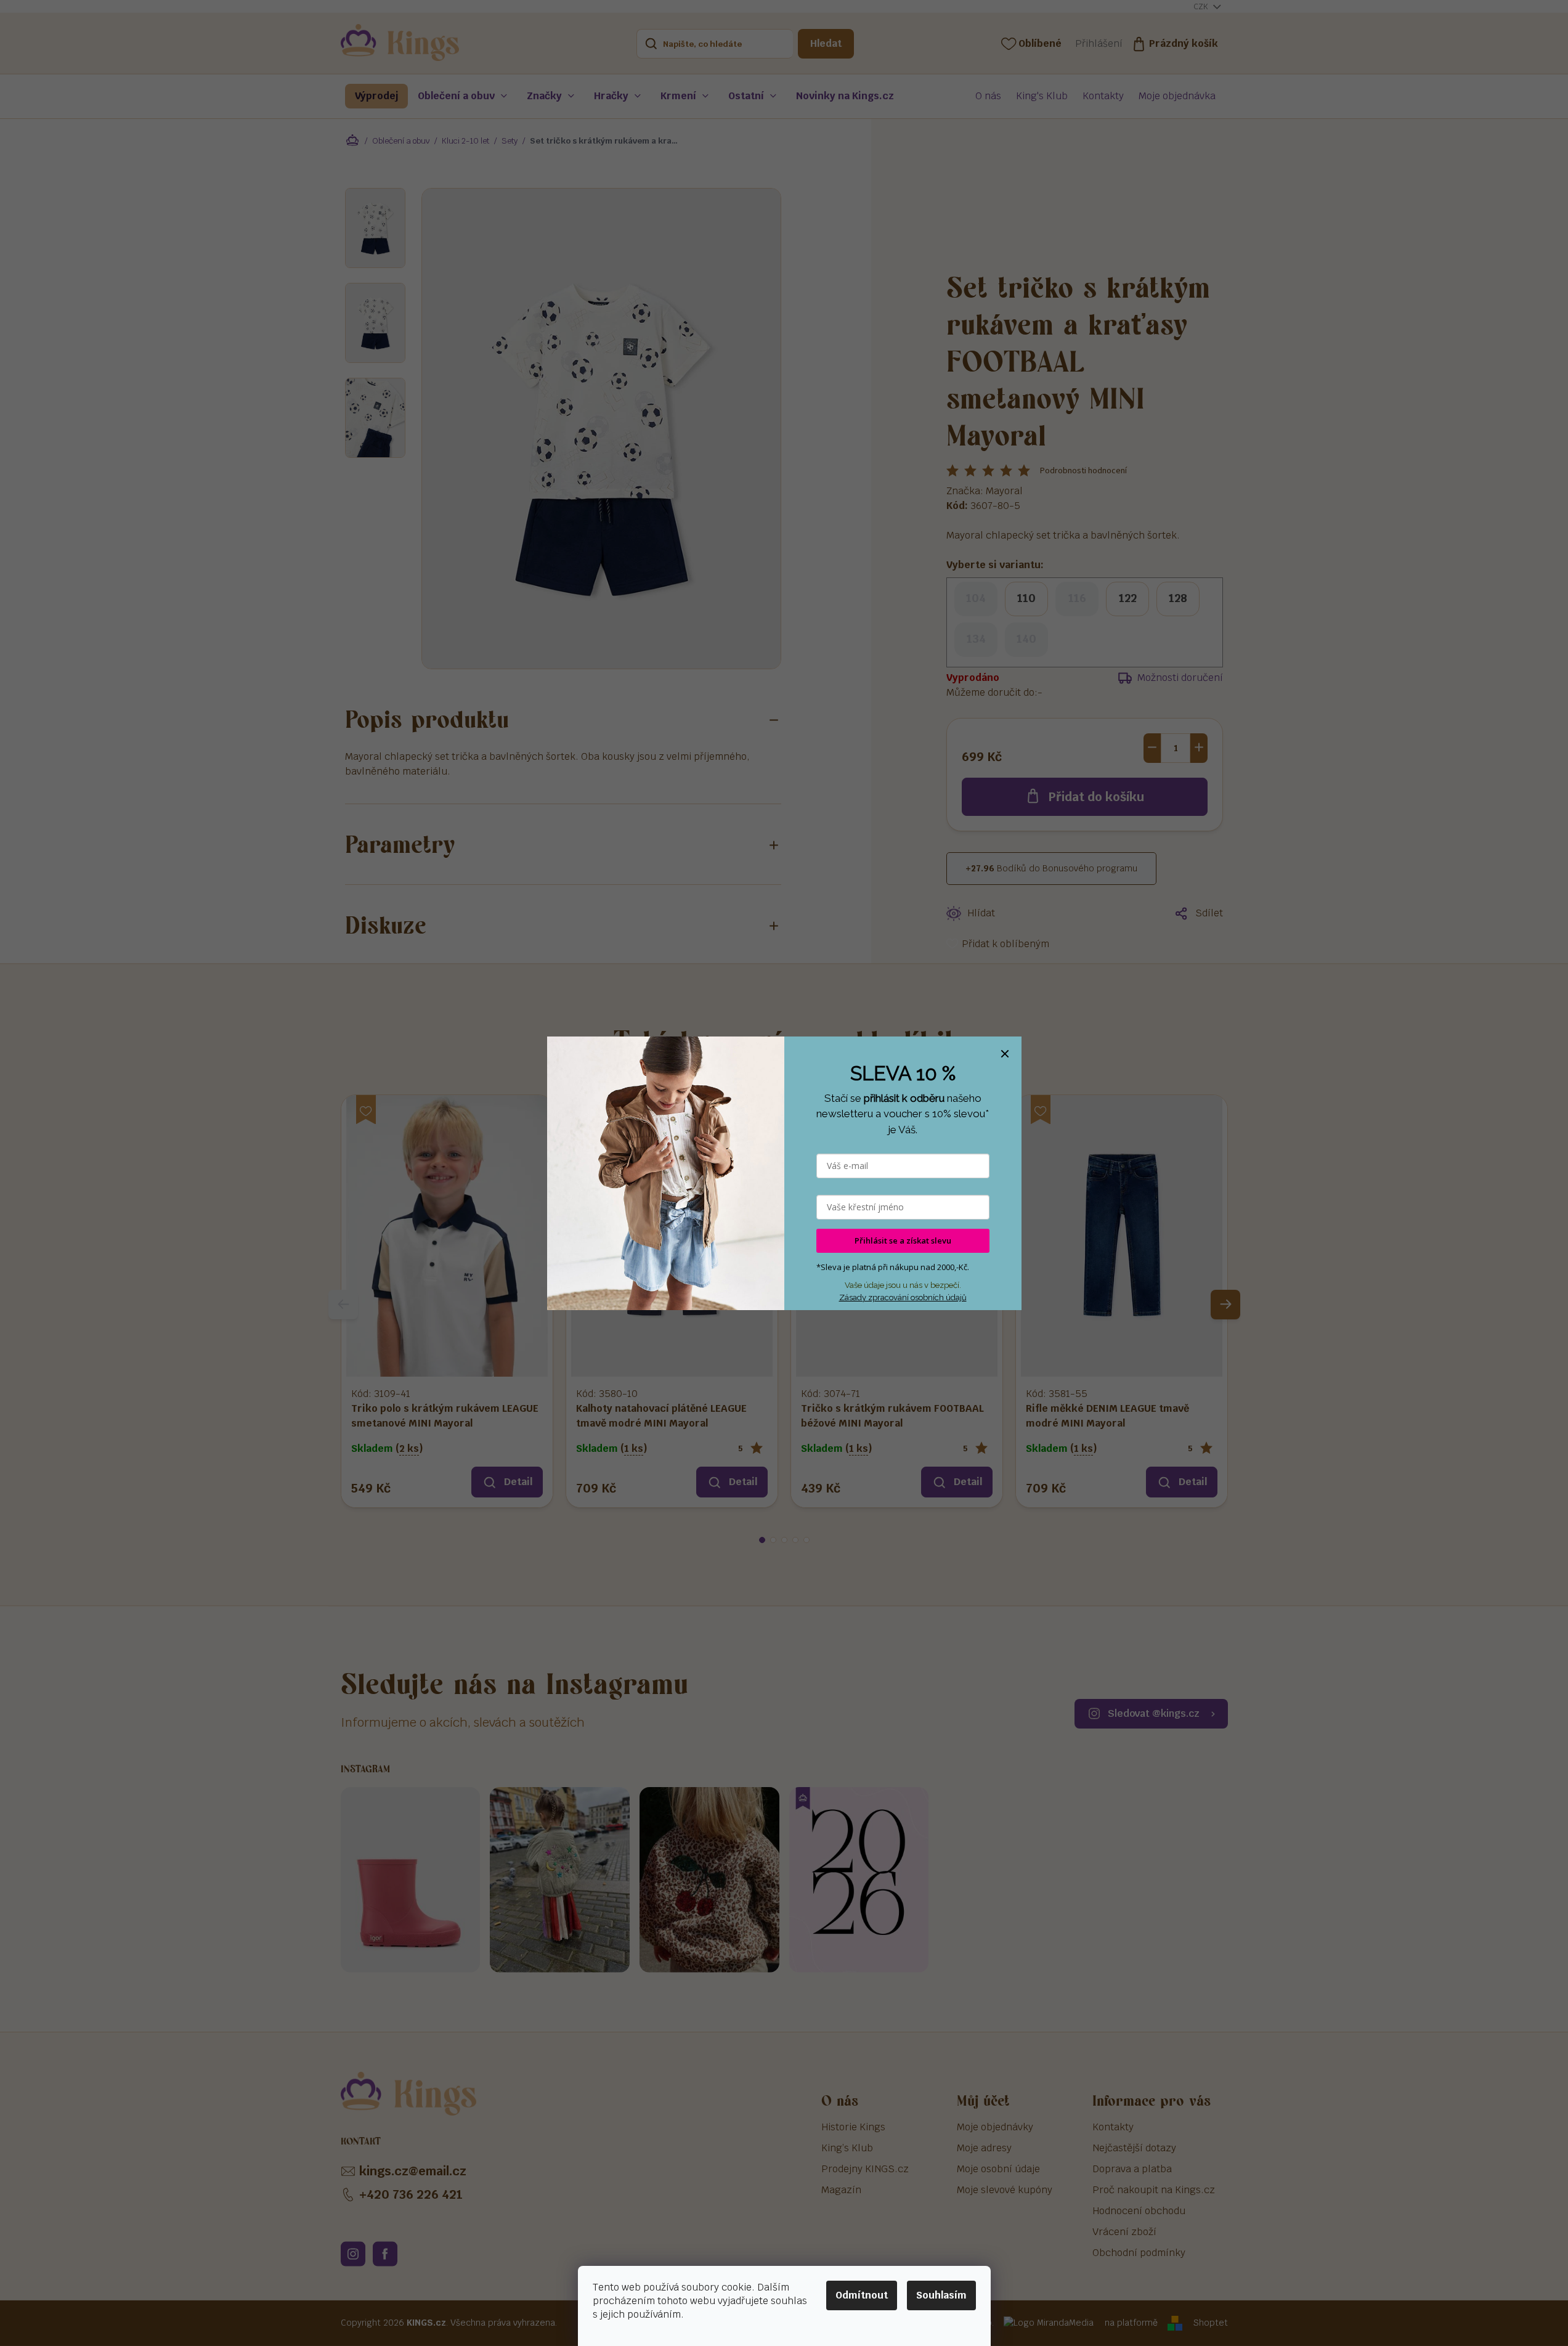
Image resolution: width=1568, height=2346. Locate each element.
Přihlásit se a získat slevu (903, 1240)
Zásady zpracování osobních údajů (903, 1297)
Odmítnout (862, 2295)
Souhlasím (941, 2295)
